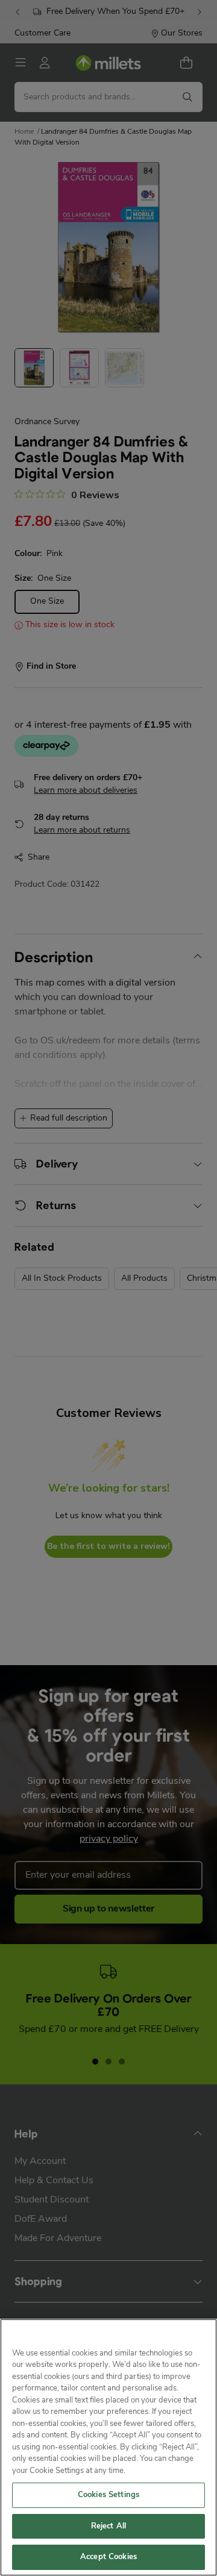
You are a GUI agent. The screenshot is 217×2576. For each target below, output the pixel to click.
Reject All (108, 2526)
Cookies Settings (108, 2495)
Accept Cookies (108, 2557)
